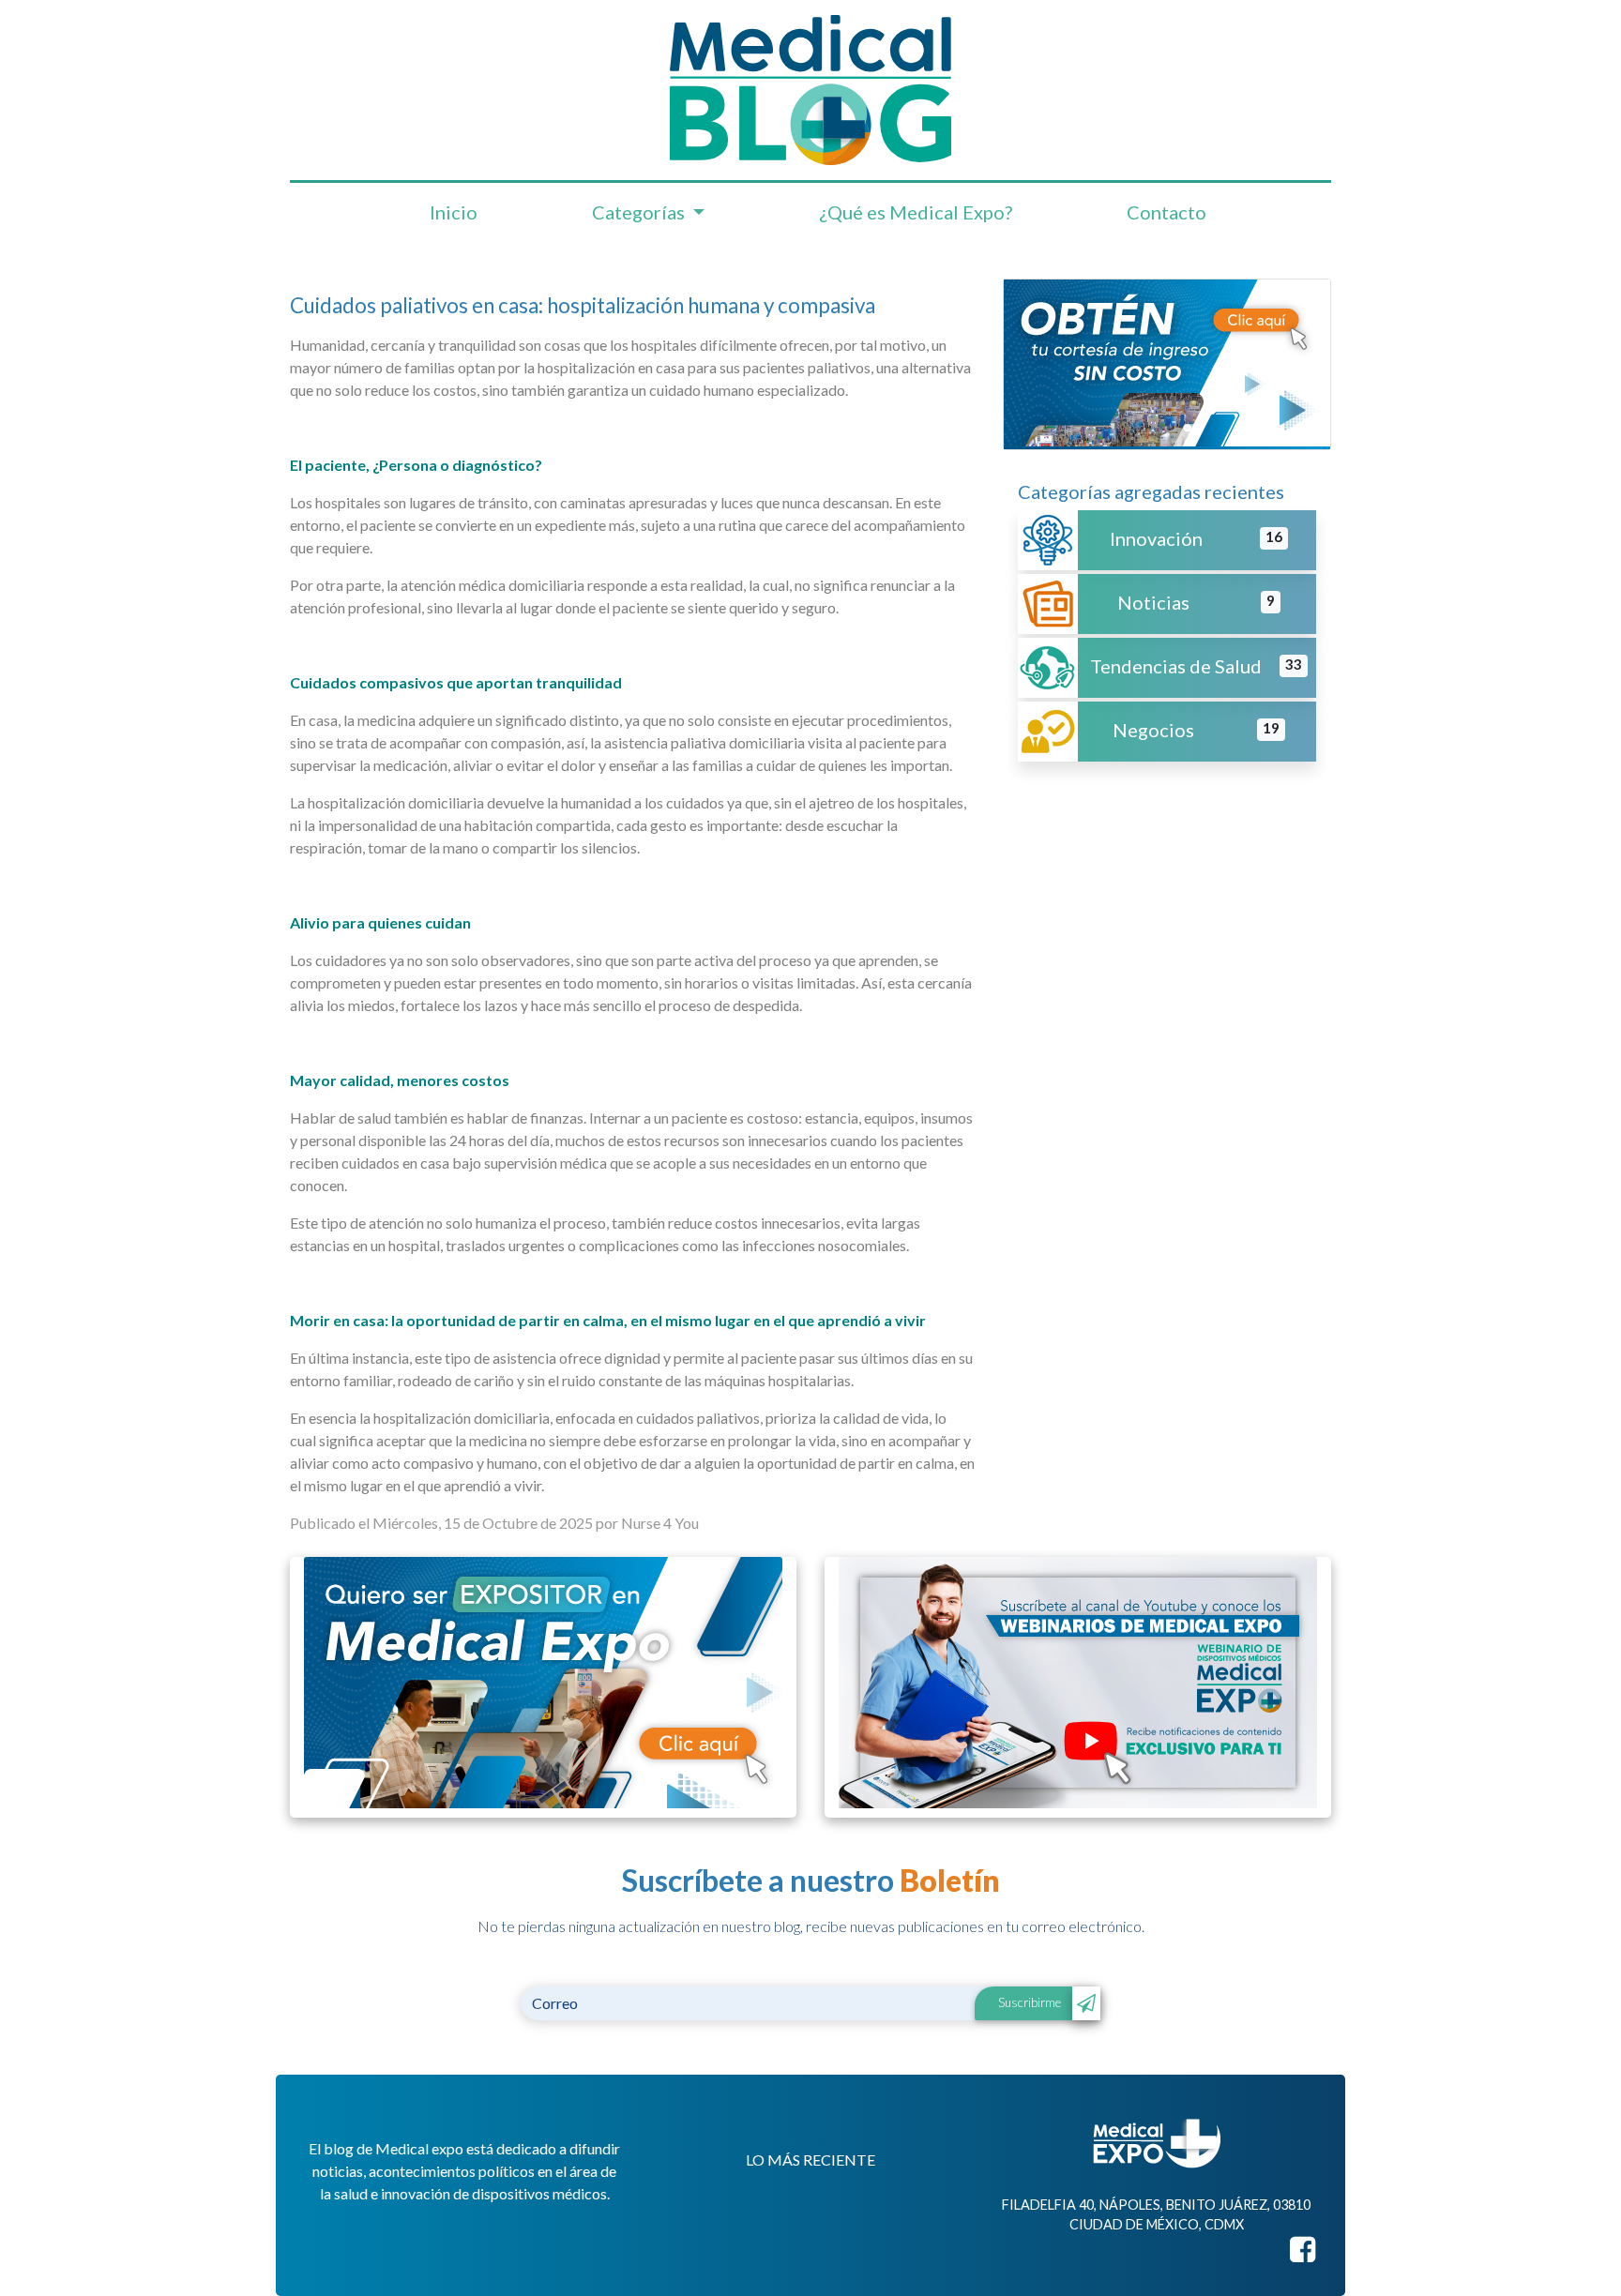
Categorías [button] (640, 212)
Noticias (1153, 602)
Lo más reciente (810, 2160)
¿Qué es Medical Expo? (916, 212)
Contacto (1167, 212)
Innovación (1156, 538)
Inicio (454, 212)
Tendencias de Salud (1176, 666)
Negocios (1153, 730)
